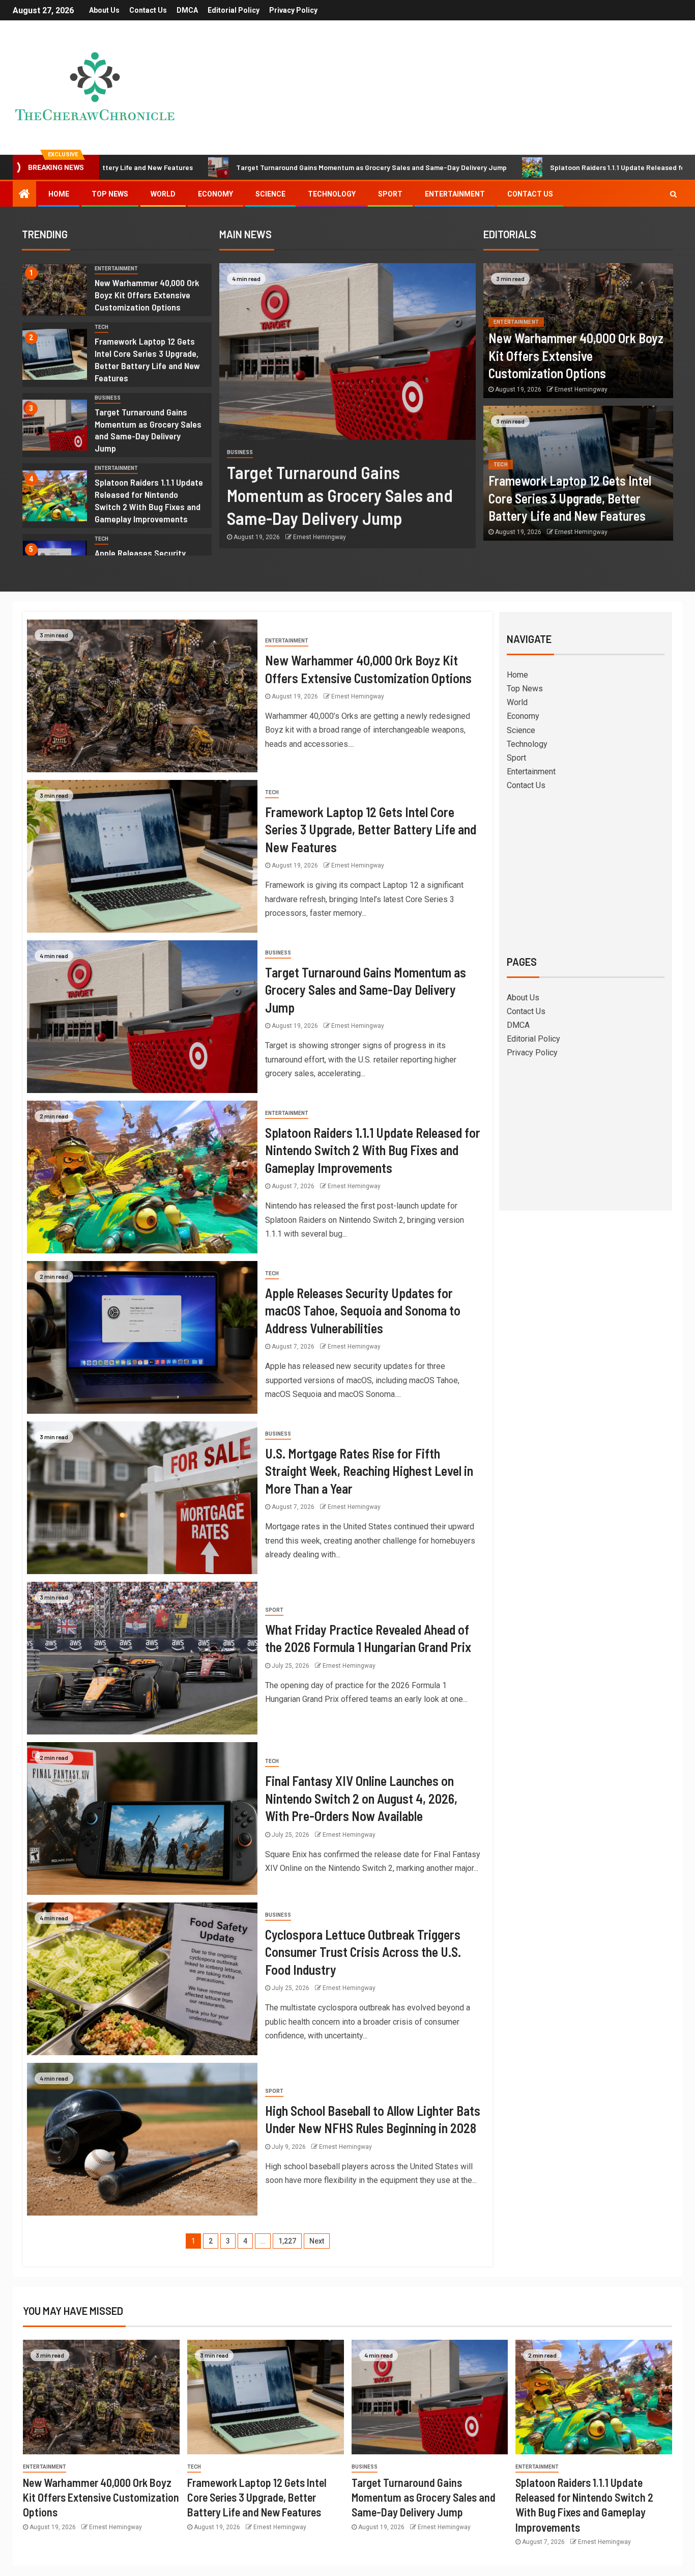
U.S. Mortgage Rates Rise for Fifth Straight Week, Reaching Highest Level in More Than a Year (369, 1471)
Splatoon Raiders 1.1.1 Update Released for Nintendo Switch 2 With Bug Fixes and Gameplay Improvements (149, 500)
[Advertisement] (586, 872)
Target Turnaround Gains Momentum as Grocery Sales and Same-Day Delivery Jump (233, 167)
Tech (102, 327)
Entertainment (455, 194)
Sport (390, 194)
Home (59, 194)
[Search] (673, 194)
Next (317, 2241)
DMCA (187, 10)
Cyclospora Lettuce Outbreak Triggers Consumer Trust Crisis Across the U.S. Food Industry (363, 1952)
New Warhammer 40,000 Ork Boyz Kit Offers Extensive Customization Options (147, 295)
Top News (110, 194)
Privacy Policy (293, 10)
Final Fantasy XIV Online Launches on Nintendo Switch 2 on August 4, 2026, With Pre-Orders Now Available (361, 1798)
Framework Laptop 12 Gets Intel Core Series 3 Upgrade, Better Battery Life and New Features (570, 498)
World (163, 194)
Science (270, 194)
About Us (104, 10)
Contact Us (148, 10)
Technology (332, 194)
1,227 (287, 2241)
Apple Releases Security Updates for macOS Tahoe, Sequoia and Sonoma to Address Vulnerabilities (363, 1310)
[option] (117, 292)
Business (108, 398)
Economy (215, 194)
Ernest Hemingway (320, 537)
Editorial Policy (234, 10)
